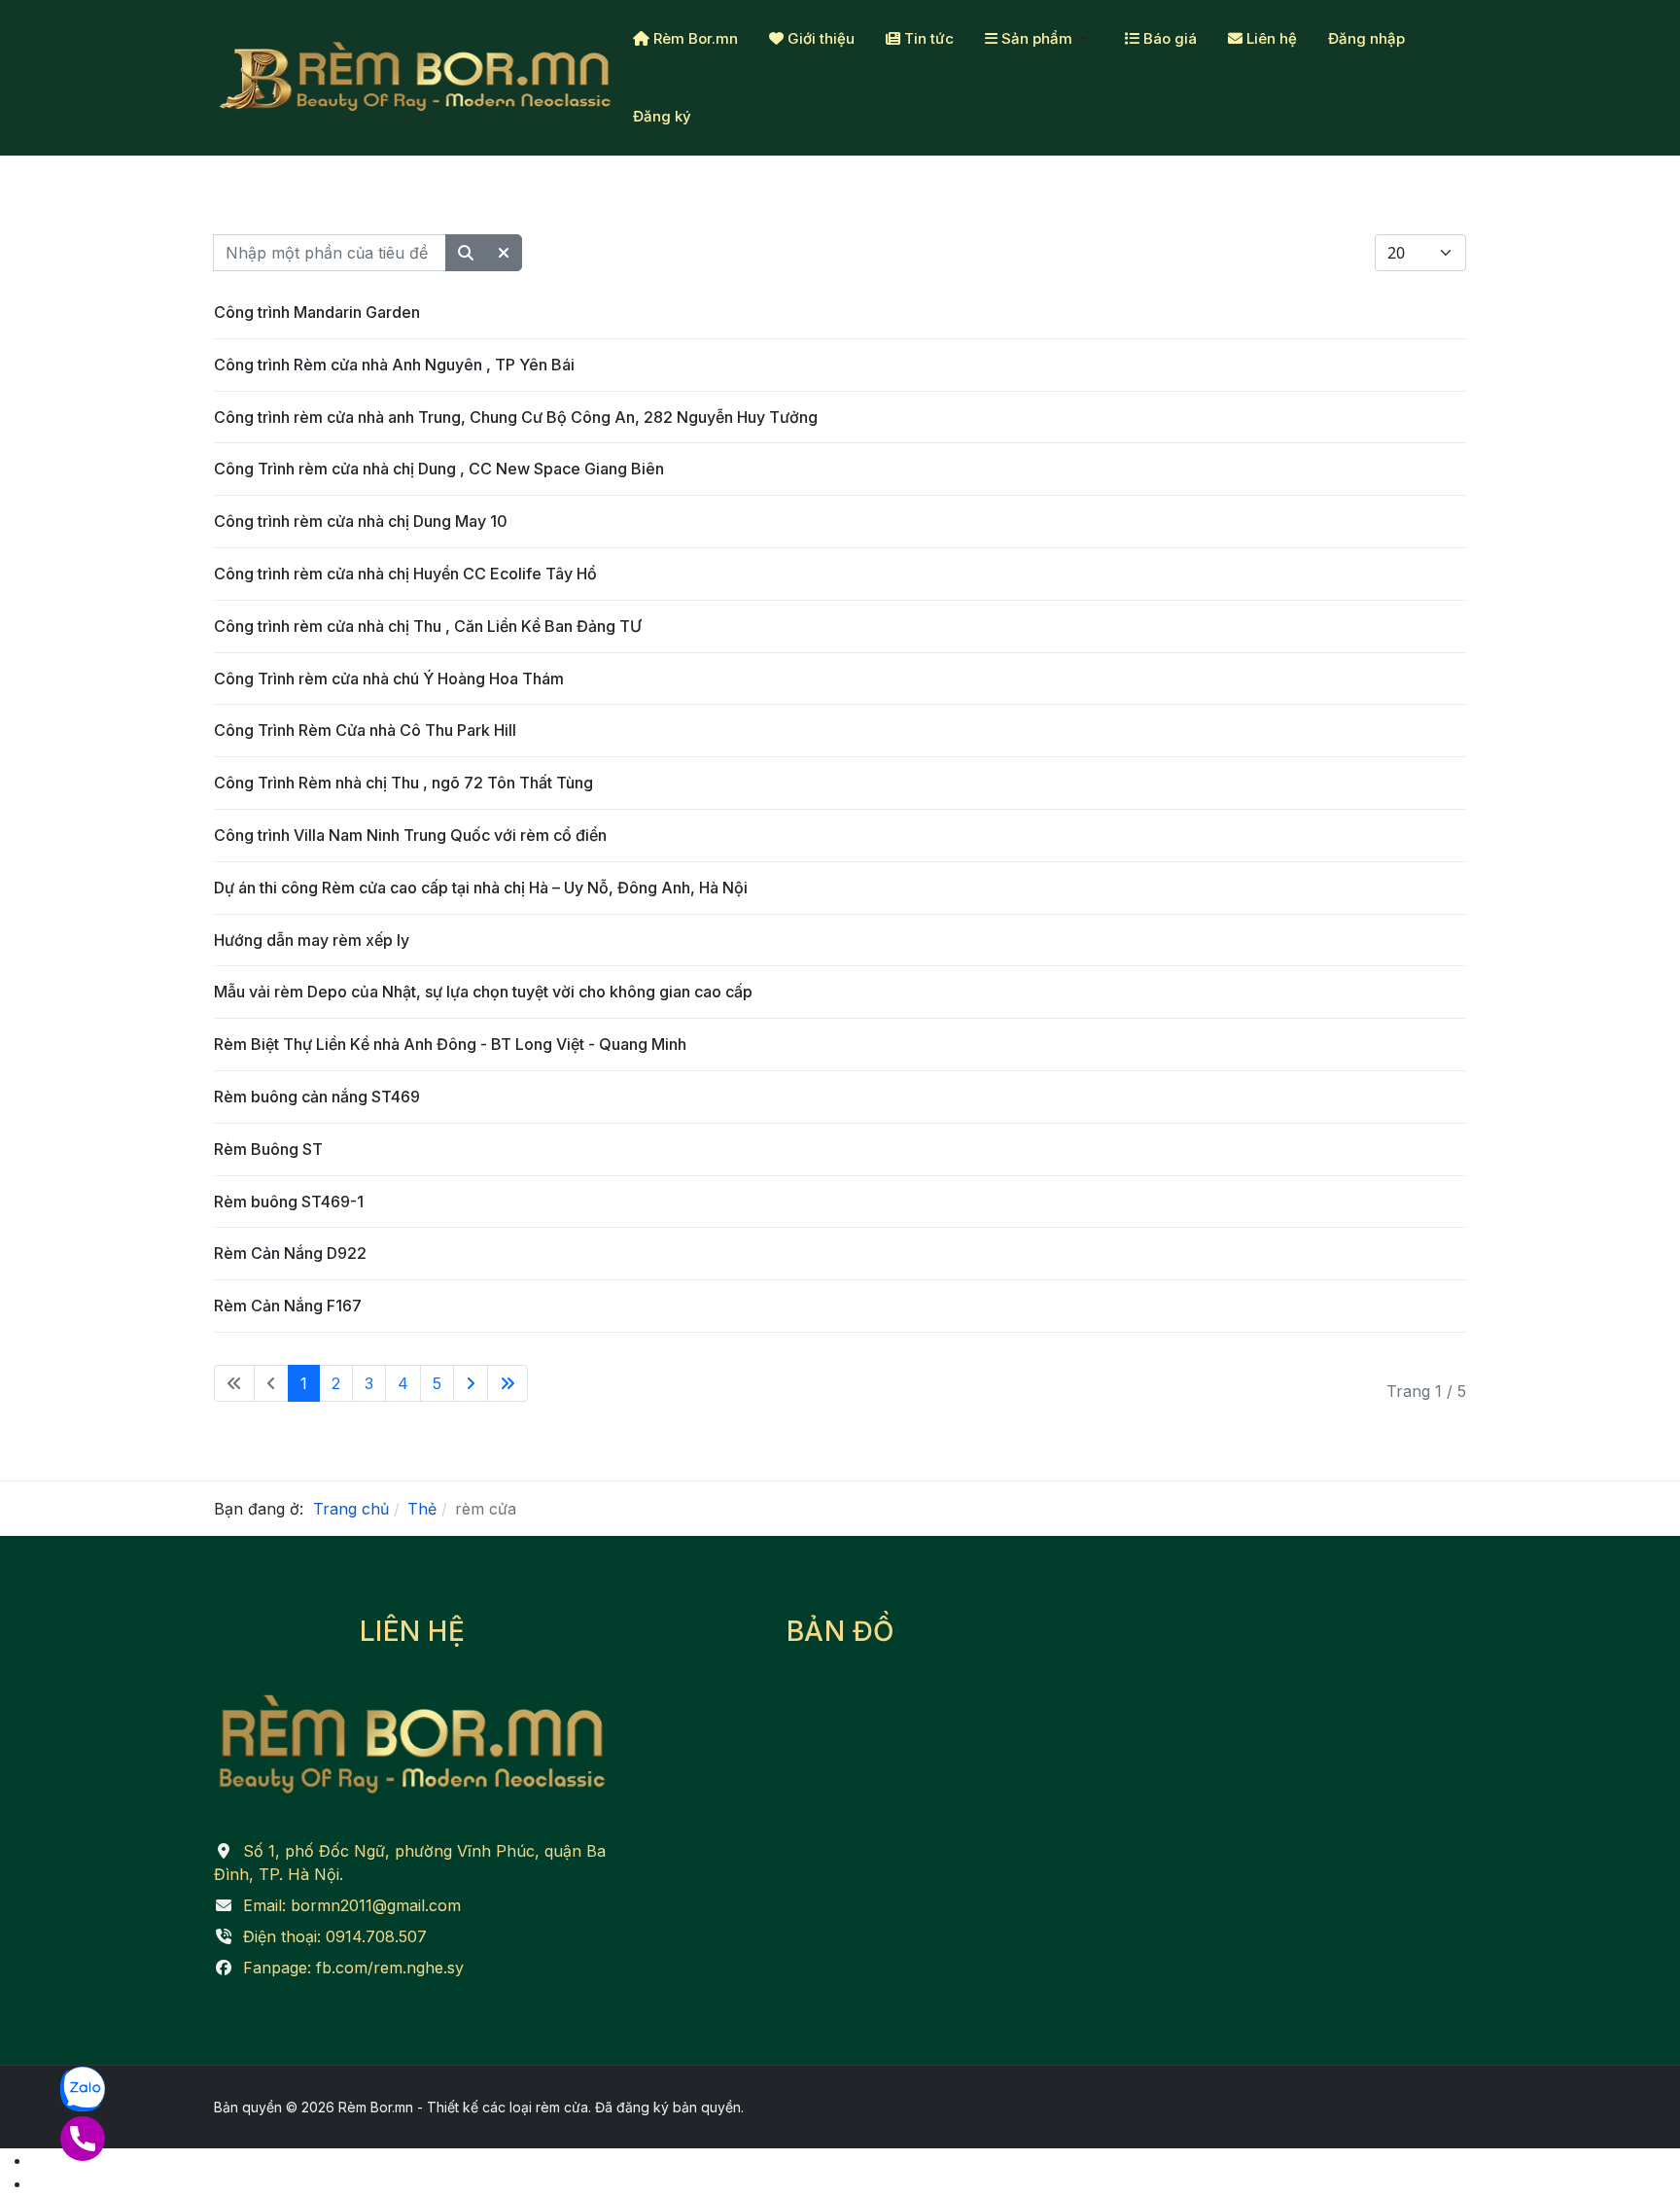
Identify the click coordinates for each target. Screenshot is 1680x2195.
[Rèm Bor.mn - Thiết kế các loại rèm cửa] (416, 78)
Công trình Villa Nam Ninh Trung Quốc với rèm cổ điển (410, 835)
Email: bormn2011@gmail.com (352, 1905)
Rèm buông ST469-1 (289, 1202)
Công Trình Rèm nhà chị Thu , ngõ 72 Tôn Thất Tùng (403, 783)
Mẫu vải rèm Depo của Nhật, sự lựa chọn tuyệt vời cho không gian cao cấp (483, 992)
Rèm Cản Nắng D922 (290, 1253)
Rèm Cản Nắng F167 (288, 1306)
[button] (1039, 39)
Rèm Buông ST (268, 1149)
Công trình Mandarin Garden (317, 312)
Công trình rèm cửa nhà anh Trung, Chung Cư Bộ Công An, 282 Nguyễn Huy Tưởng (516, 417)
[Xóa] (504, 253)
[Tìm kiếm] (466, 253)
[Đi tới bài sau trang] (471, 1383)
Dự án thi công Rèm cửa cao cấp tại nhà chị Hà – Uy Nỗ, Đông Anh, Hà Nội (481, 888)
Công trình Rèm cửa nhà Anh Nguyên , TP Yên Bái (394, 365)
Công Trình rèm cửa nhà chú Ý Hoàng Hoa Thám (389, 679)
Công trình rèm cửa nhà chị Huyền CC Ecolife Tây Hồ (405, 574)
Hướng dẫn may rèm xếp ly (312, 940)
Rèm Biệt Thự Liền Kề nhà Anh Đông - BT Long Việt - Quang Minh (450, 1044)
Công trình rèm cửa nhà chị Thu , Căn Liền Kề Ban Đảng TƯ (428, 626)
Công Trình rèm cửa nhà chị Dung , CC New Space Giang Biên (439, 469)
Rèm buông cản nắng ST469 (317, 1097)
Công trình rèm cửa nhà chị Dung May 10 (361, 521)
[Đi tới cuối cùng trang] (507, 1383)
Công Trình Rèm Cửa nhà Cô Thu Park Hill (365, 730)
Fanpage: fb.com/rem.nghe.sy (353, 1968)
